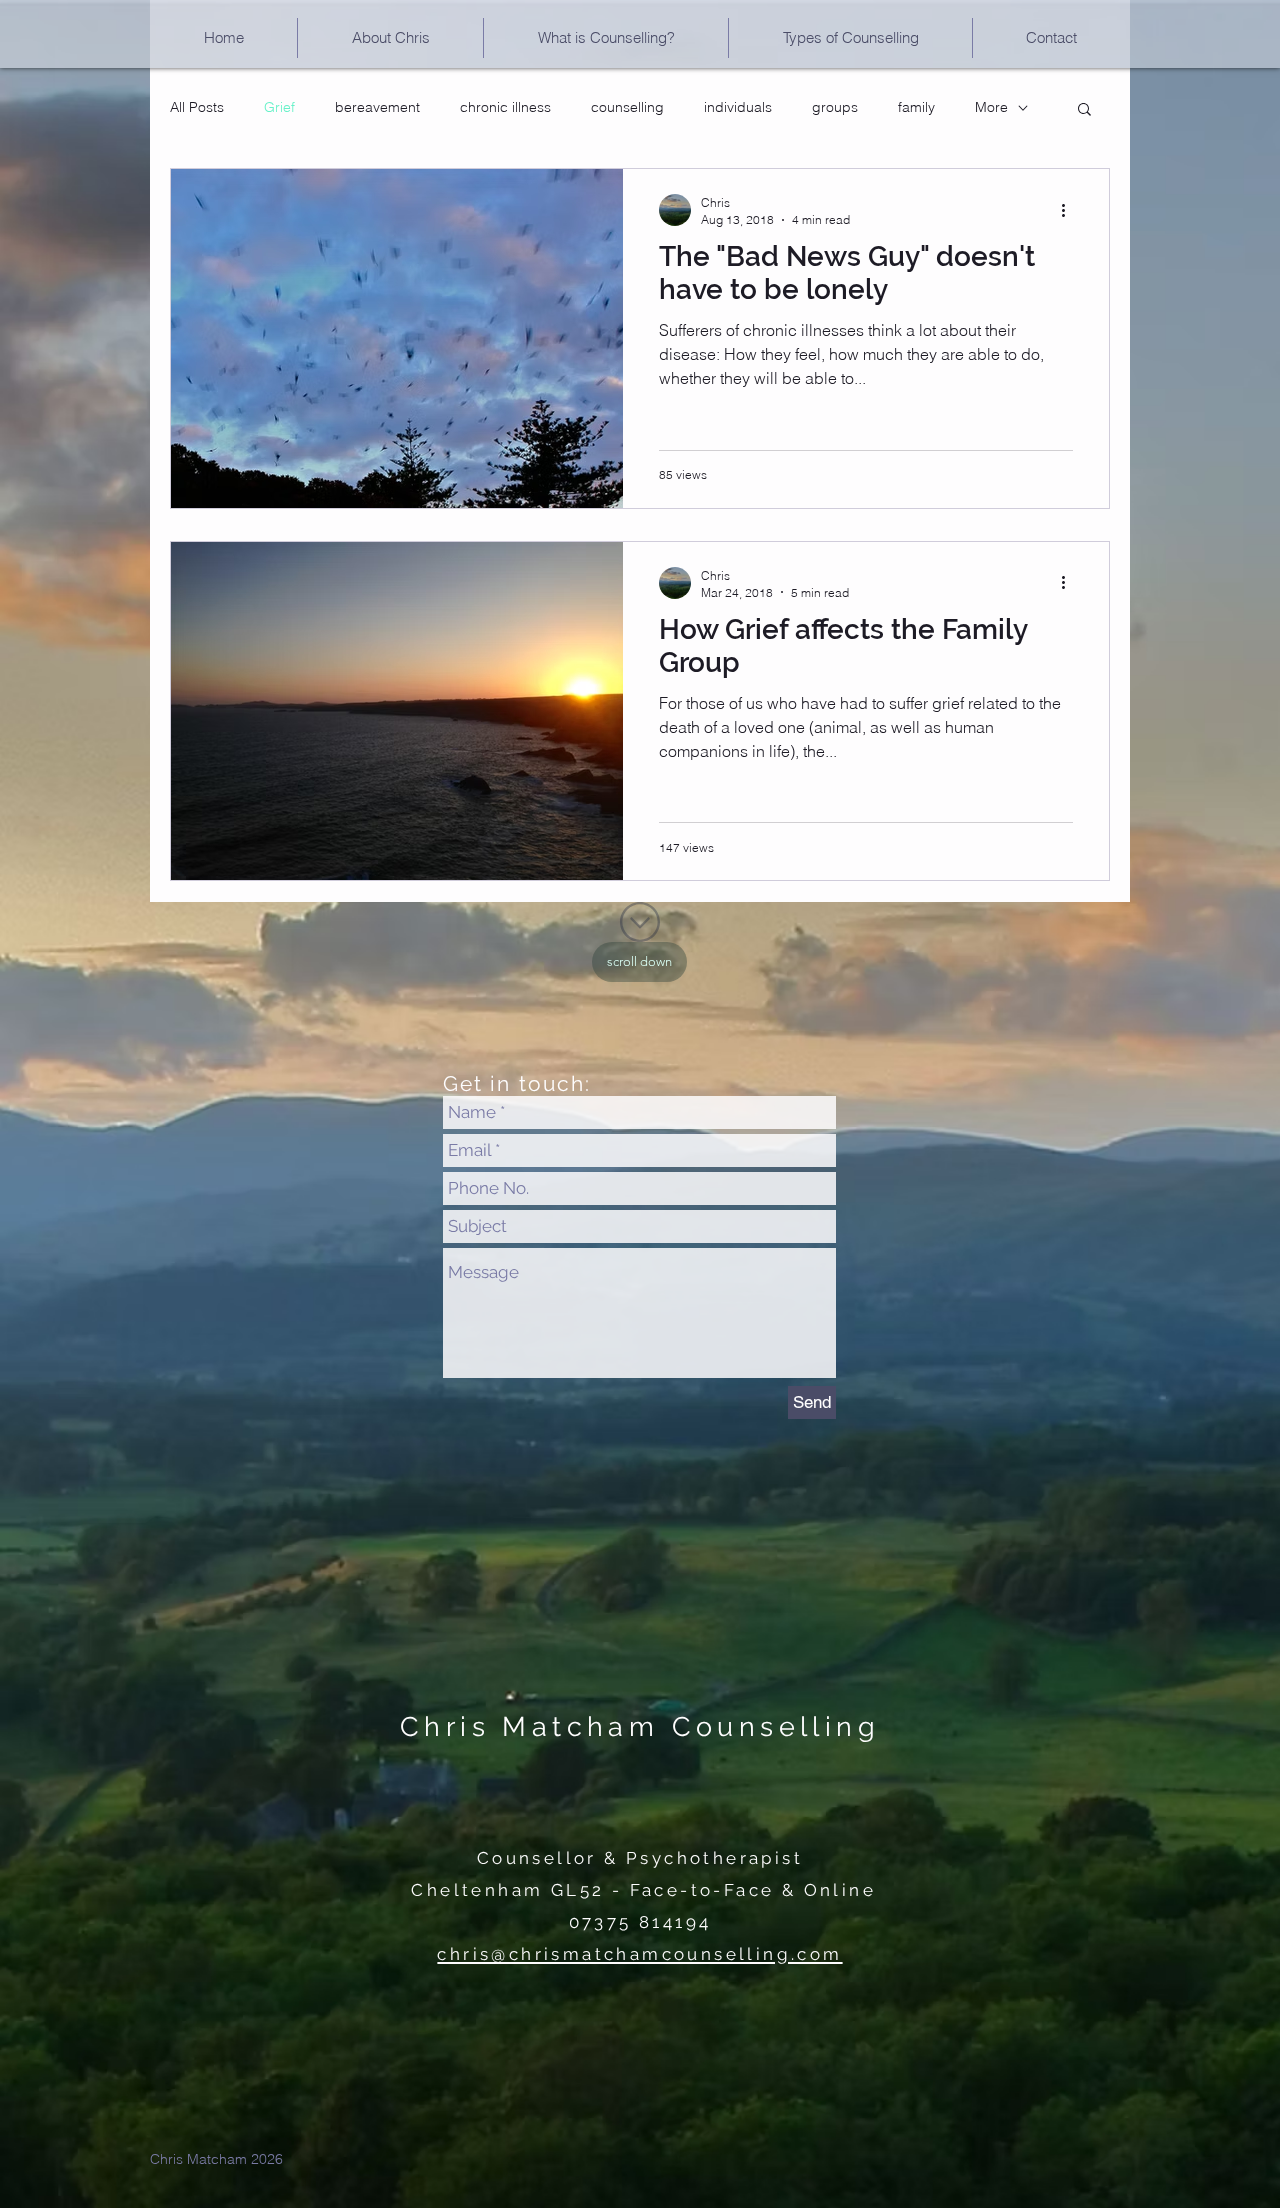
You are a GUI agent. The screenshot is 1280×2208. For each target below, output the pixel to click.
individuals (738, 107)
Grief (279, 107)
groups (835, 107)
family (916, 107)
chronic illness (505, 107)
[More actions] (1070, 210)
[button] (850, 38)
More (991, 107)
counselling (627, 107)
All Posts (197, 107)
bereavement (377, 107)
